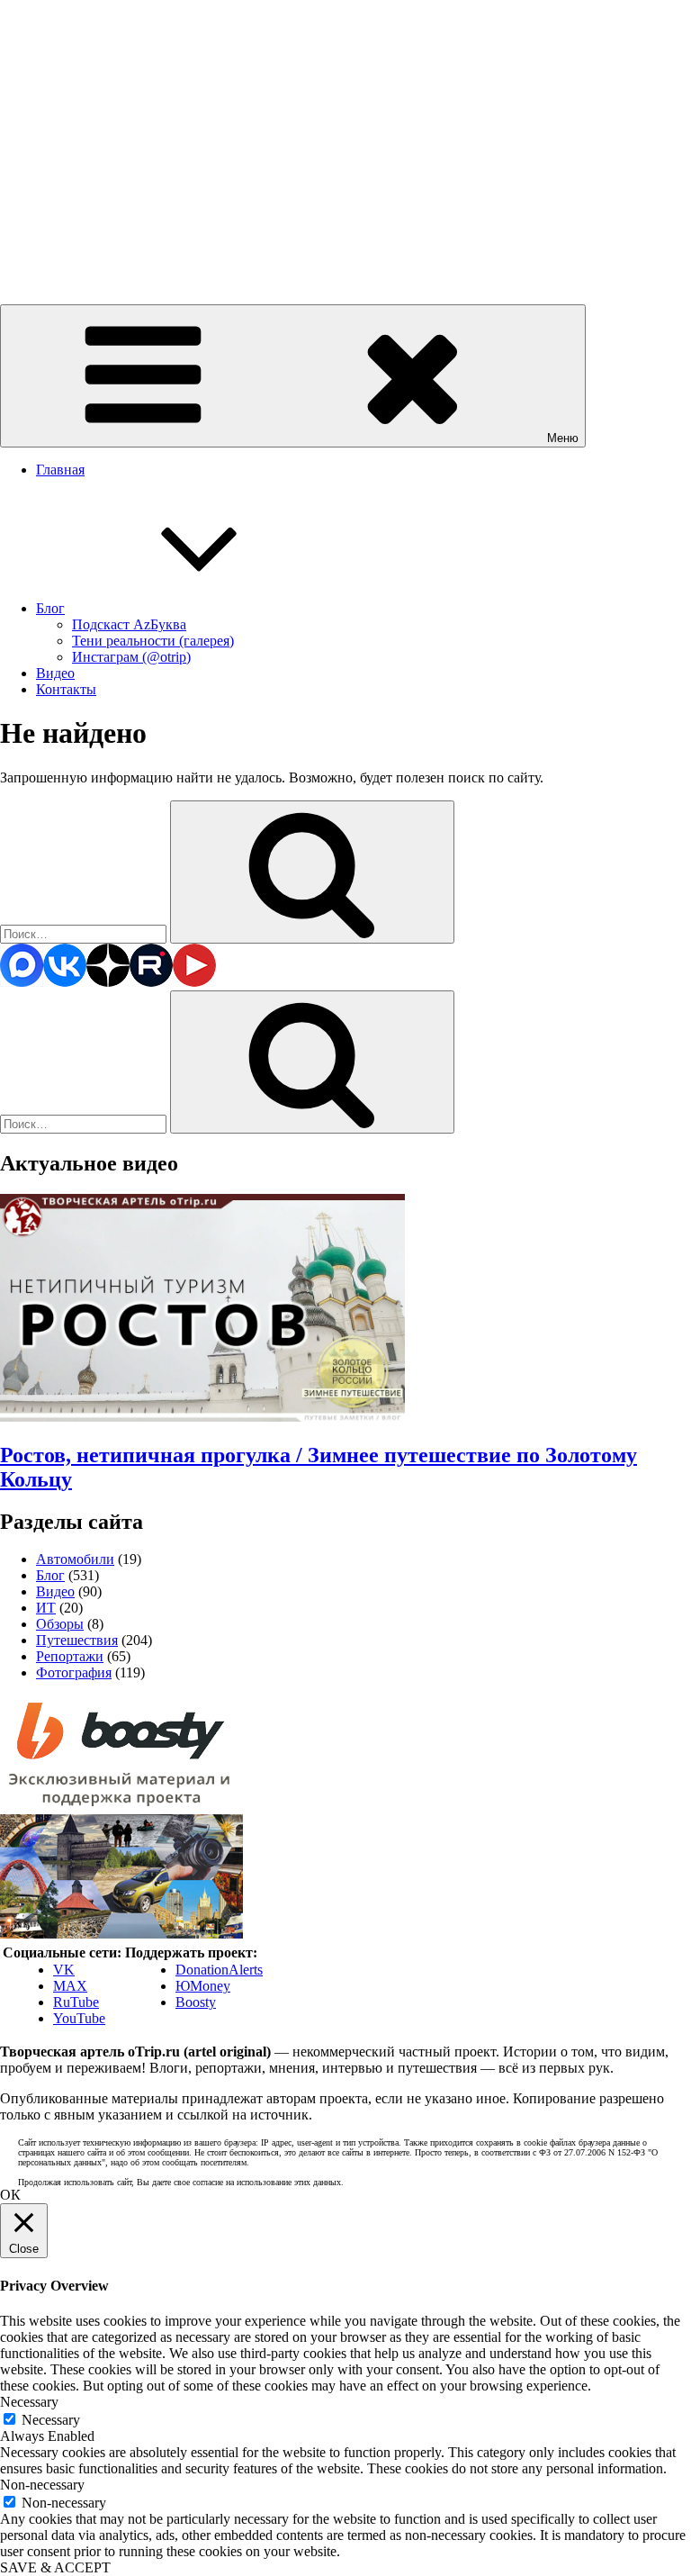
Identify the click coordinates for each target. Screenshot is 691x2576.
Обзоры (60, 1624)
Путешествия (77, 1640)
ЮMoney (203, 1986)
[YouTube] (194, 982)
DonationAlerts (219, 1970)
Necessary (51, 2420)
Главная (60, 470)
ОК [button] (10, 2195)
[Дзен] (108, 982)
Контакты (66, 689)
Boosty (196, 2002)
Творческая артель (56, 251)
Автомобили (75, 1559)
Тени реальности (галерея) (153, 641)
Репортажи (70, 1656)
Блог (50, 608)
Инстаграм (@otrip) (131, 657)
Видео (55, 673)
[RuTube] (151, 982)
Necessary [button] (29, 2402)
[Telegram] (22, 982)
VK (64, 1970)
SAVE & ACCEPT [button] (55, 2567)
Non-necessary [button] (42, 2485)
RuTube (76, 2002)
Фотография (74, 1672)
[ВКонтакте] (65, 982)
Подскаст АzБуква (129, 624)
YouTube (79, 2018)
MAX (70, 1986)
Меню (563, 438)
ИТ (46, 1608)
